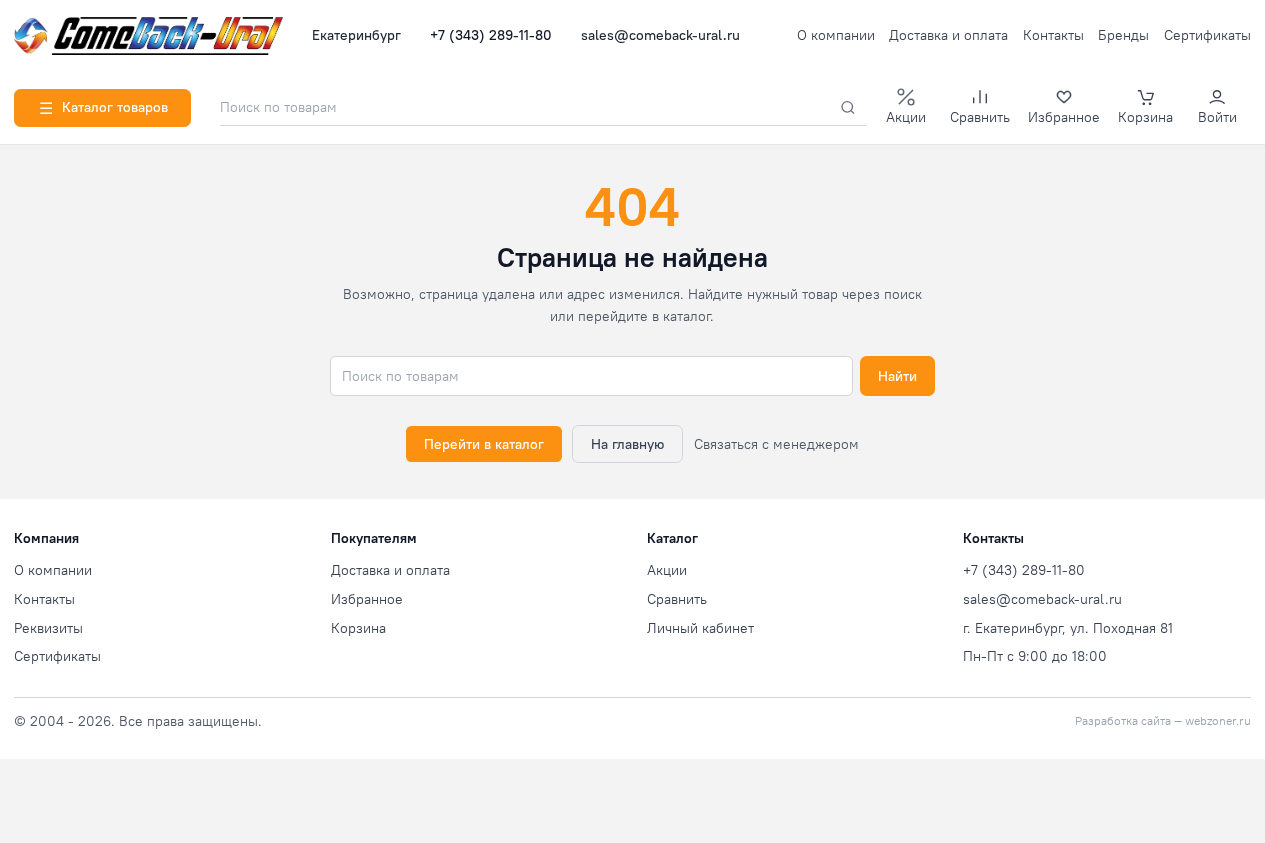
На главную (627, 444)
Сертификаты (1207, 35)
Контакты (1053, 35)
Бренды (1123, 35)
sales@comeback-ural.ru (660, 35)
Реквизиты (48, 628)
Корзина (358, 628)
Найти (897, 376)
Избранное (367, 599)
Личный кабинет (700, 628)
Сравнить (677, 599)
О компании (836, 35)
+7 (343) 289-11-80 (491, 35)
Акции (667, 570)
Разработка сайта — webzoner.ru (1163, 721)
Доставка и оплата (948, 35)
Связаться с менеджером (776, 444)
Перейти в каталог (484, 444)
